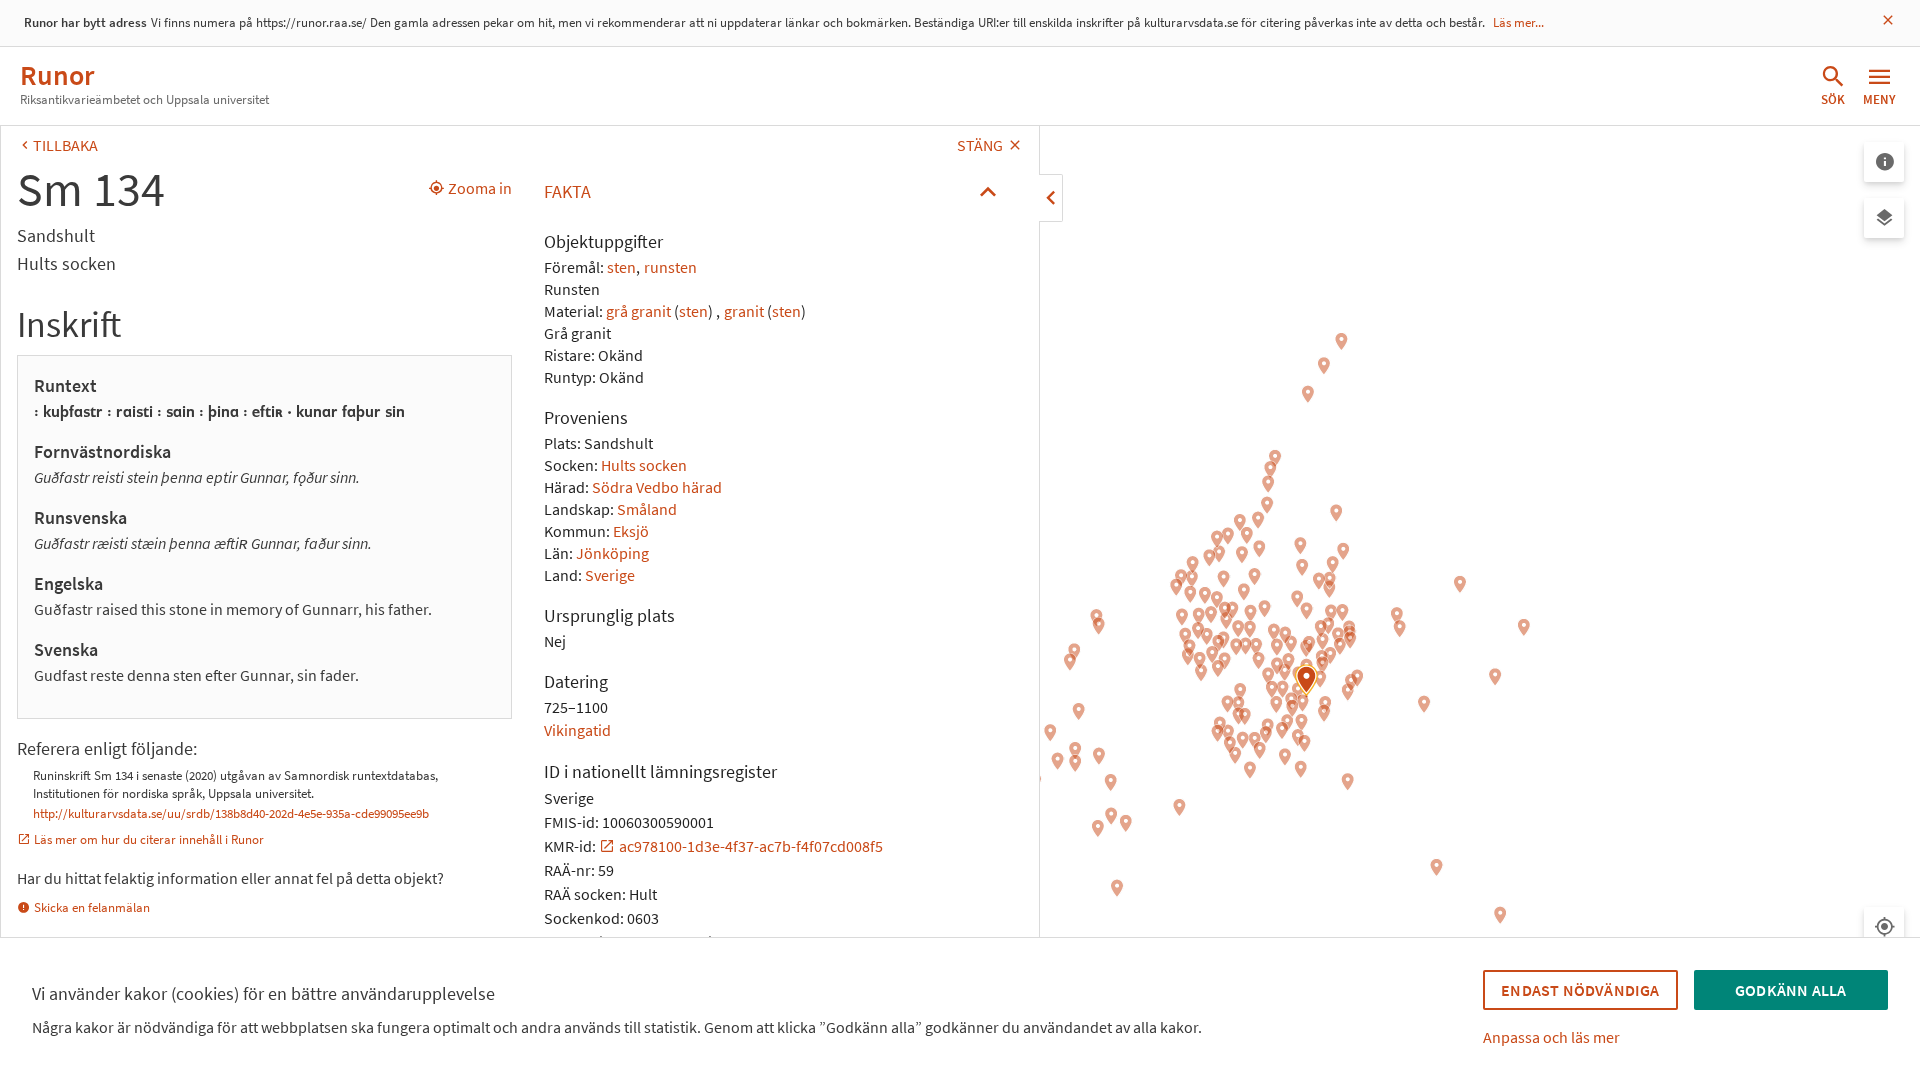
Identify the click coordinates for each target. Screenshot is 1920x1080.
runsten (670, 267)
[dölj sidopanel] (1051, 198)
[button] (775, 192)
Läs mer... (1518, 22)
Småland (647, 509)
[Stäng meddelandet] (1888, 20)
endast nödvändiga (1580, 990)
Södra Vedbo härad (657, 487)
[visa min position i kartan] (1884, 927)
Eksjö (631, 531)
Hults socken (644, 465)
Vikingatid (577, 730)
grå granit (638, 311)
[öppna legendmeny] (1884, 162)
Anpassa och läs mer (1551, 1037)
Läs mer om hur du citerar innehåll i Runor (149, 839)
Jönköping (612, 553)
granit (744, 311)
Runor (57, 75)
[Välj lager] (1884, 218)
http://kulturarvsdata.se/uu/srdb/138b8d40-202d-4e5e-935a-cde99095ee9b (231, 813)
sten (621, 267)
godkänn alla (1790, 990)
